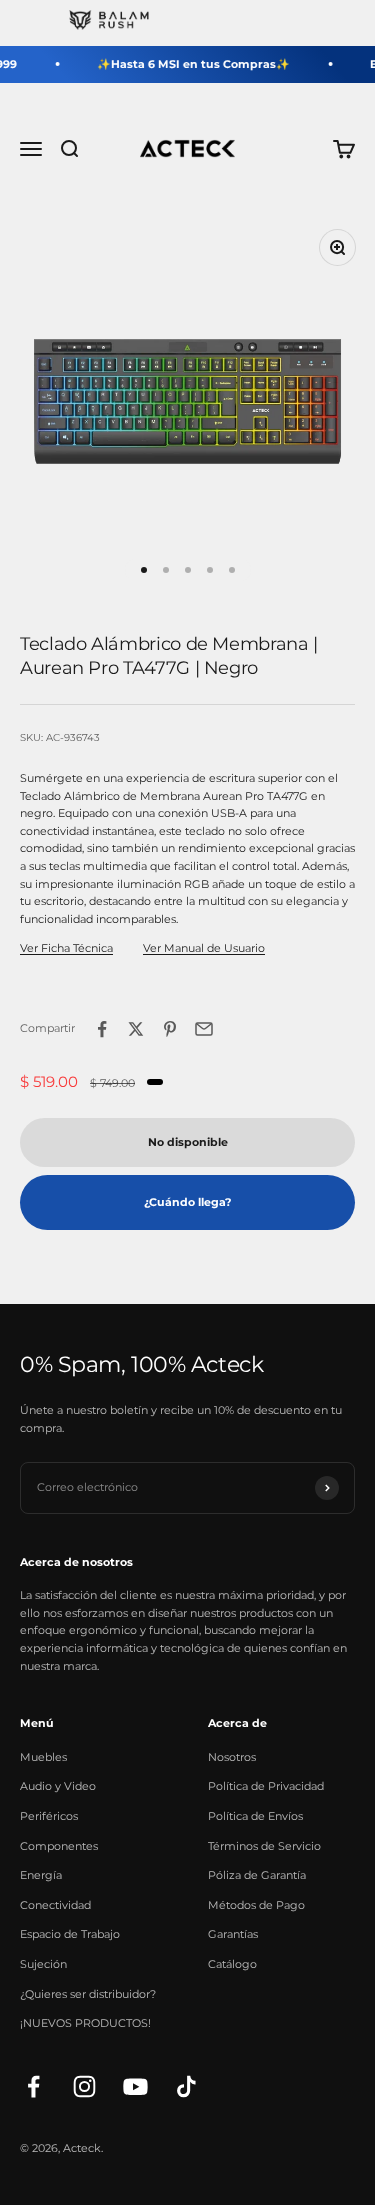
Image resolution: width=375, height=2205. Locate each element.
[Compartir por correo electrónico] (204, 1029)
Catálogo (232, 1964)
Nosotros (232, 1757)
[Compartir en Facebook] (102, 1029)
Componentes (59, 1846)
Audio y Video (58, 1786)
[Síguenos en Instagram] (84, 2086)
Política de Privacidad (266, 1786)
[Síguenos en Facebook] (33, 2086)
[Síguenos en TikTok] (186, 2086)
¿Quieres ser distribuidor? (88, 1994)
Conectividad (55, 1905)
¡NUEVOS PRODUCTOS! (85, 2023)
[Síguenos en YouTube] (135, 2086)
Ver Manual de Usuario (204, 948)
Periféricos (49, 1816)
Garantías (233, 1934)
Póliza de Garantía (257, 1875)
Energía (41, 1875)
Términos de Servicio (264, 1846)
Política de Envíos (255, 1816)
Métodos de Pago (256, 1905)
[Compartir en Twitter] (136, 1029)
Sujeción (43, 1964)
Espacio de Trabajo (70, 1934)
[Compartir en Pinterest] (170, 1029)
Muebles (43, 1757)
